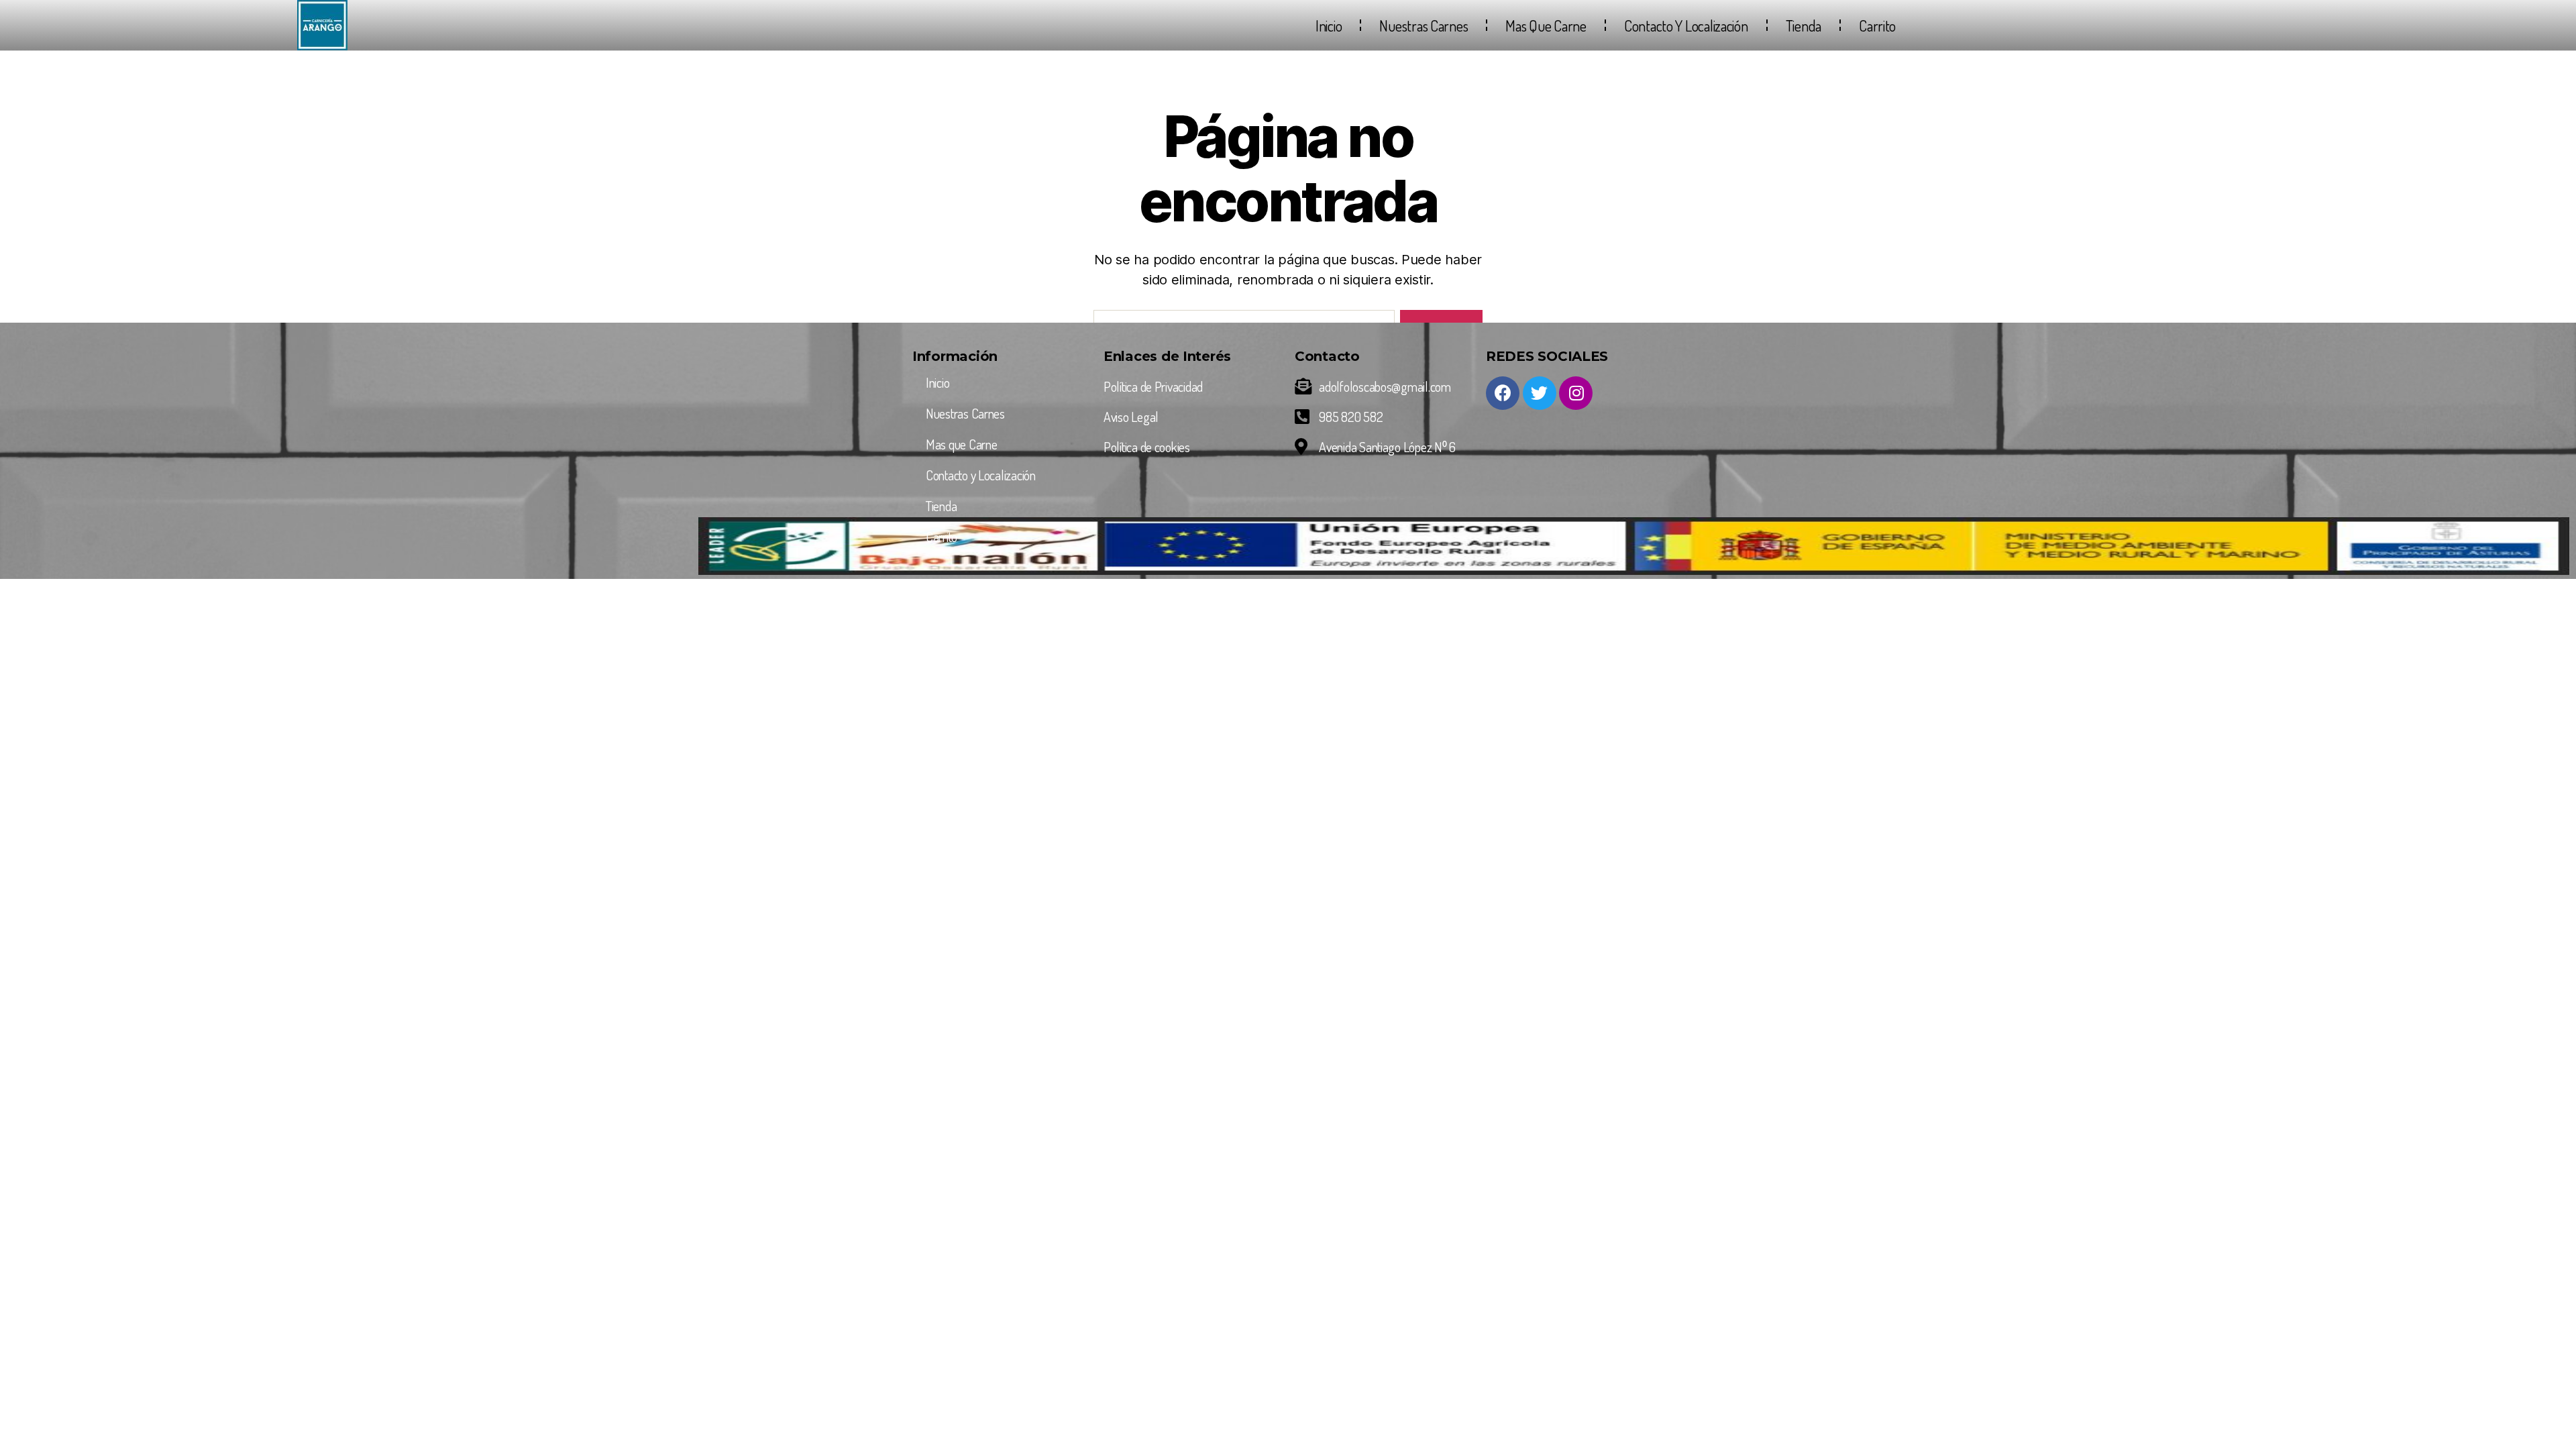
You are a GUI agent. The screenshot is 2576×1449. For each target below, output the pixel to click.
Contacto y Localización (1686, 25)
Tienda (1804, 25)
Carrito (1877, 25)
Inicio (1329, 25)
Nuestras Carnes (1424, 25)
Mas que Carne (1546, 25)
